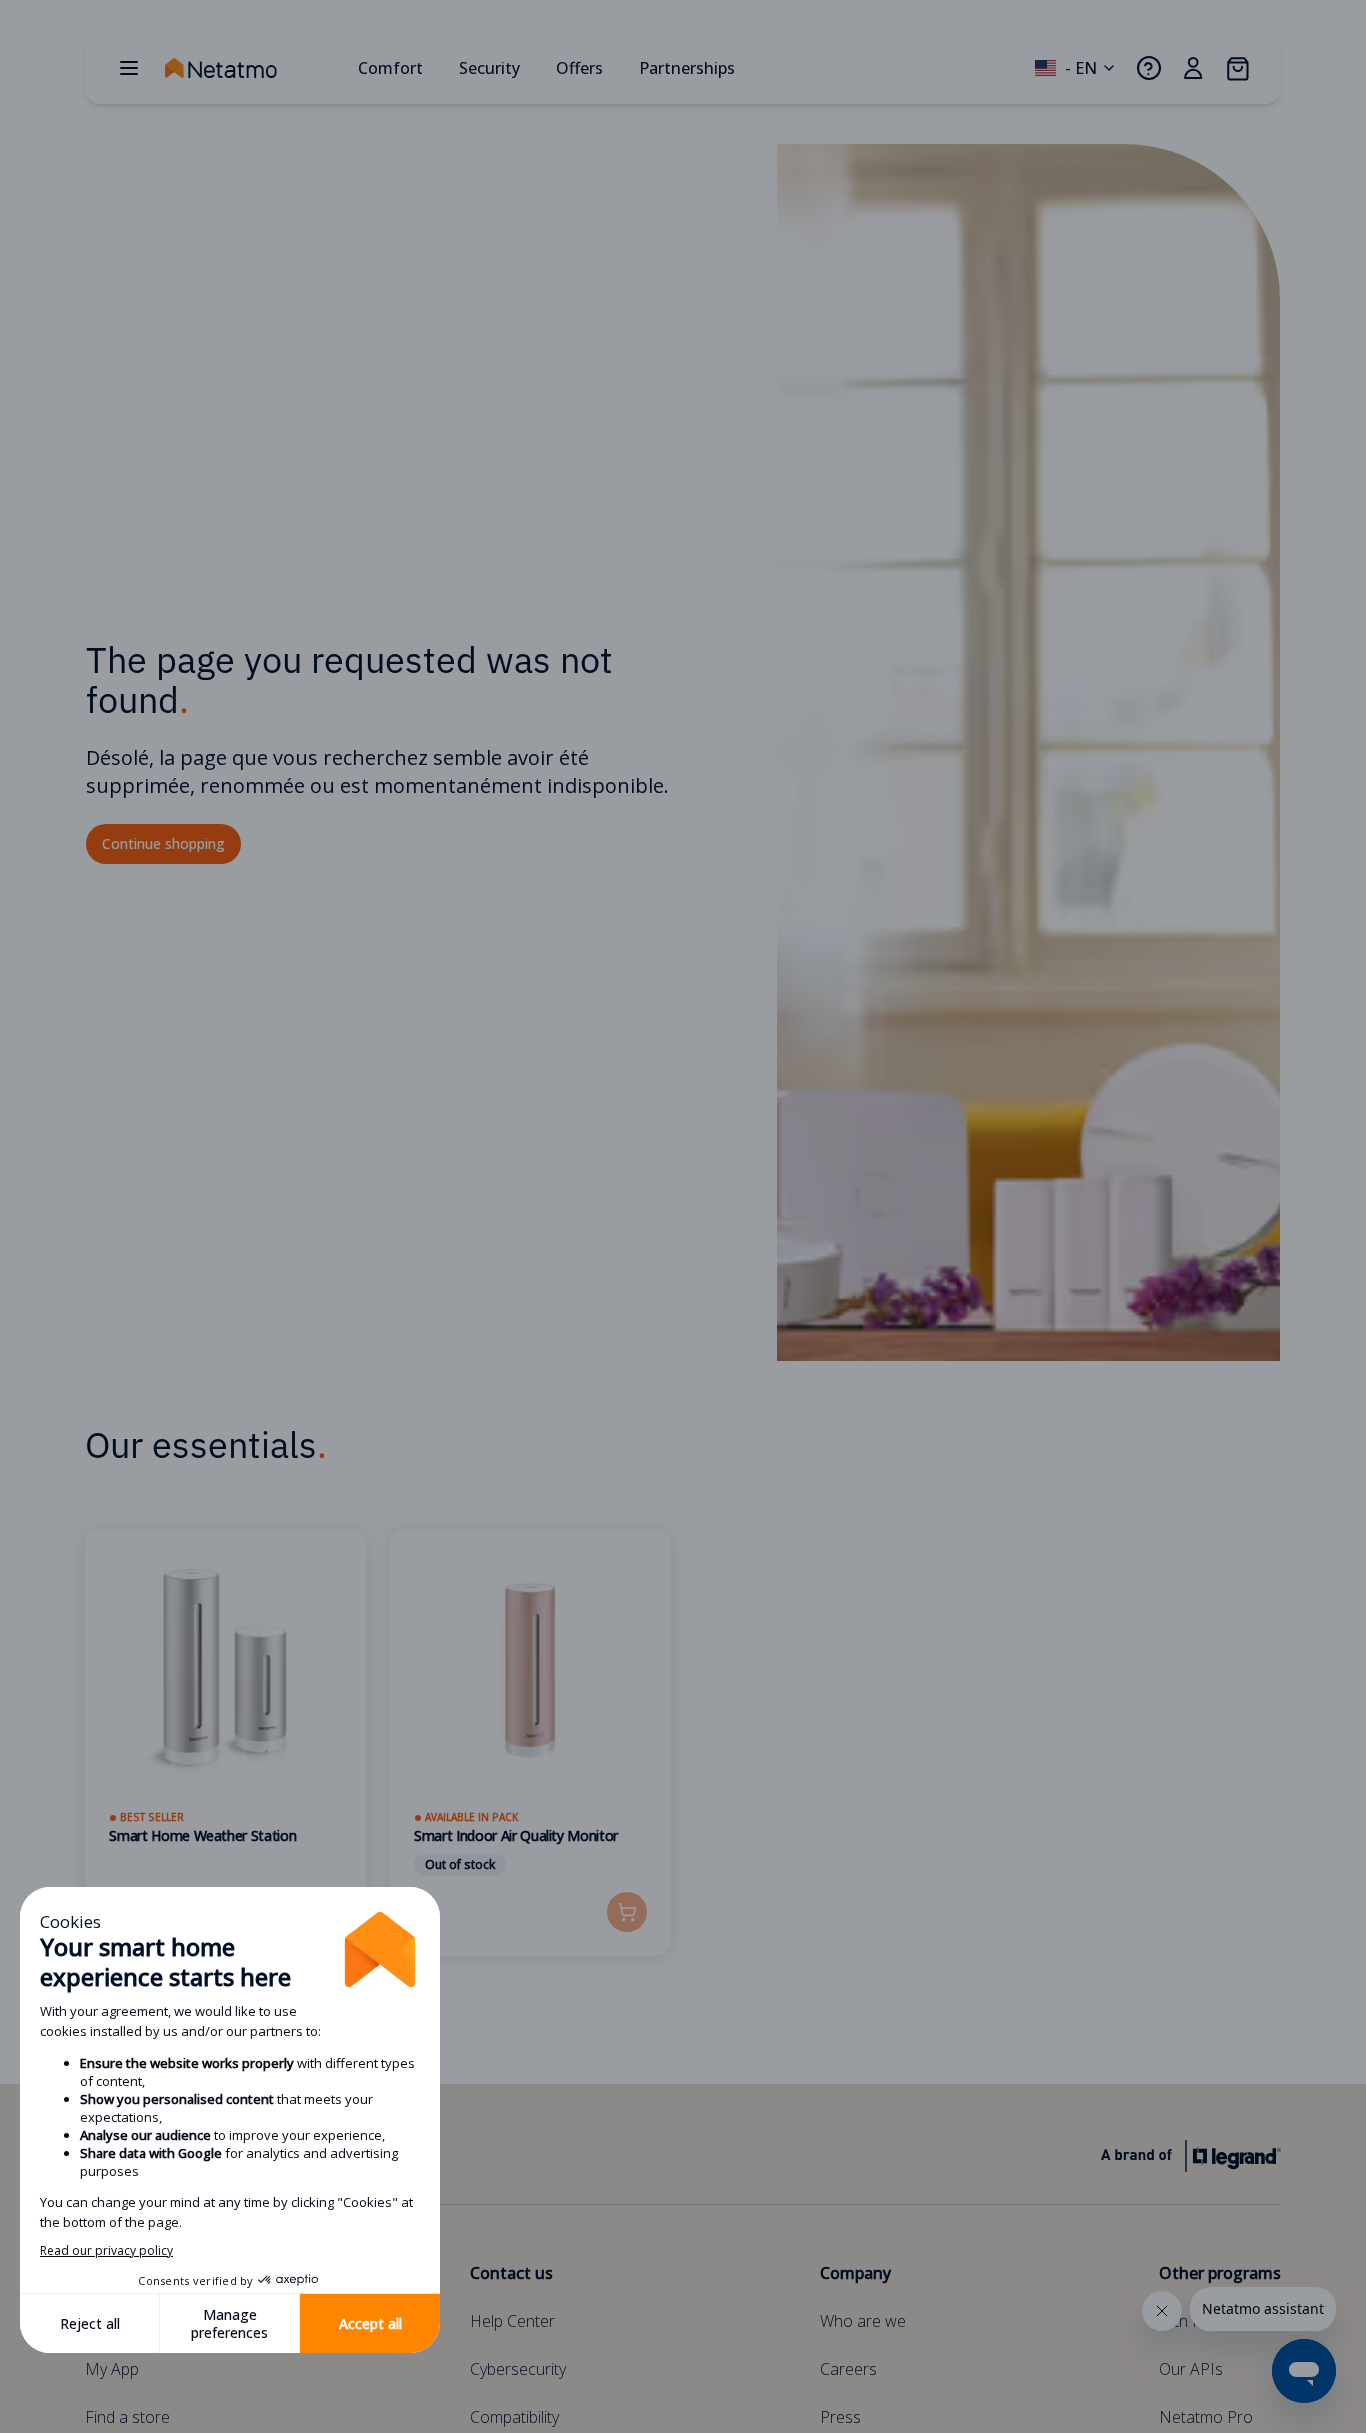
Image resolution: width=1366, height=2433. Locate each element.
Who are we (863, 2321)
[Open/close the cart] (1237, 68)
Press (840, 2417)
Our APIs (1191, 2369)
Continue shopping (163, 843)
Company (855, 2273)
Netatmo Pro (1206, 2417)
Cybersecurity (518, 2369)
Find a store (127, 2417)
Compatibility (514, 2417)
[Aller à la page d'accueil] (253, 68)
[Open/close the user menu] (1193, 68)
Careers (848, 2369)
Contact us (511, 2273)
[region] (683, 1767)
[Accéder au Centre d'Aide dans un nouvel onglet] (1149, 68)
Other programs (1220, 2273)
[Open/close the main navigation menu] (129, 68)
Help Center (512, 2321)
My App (112, 2369)
